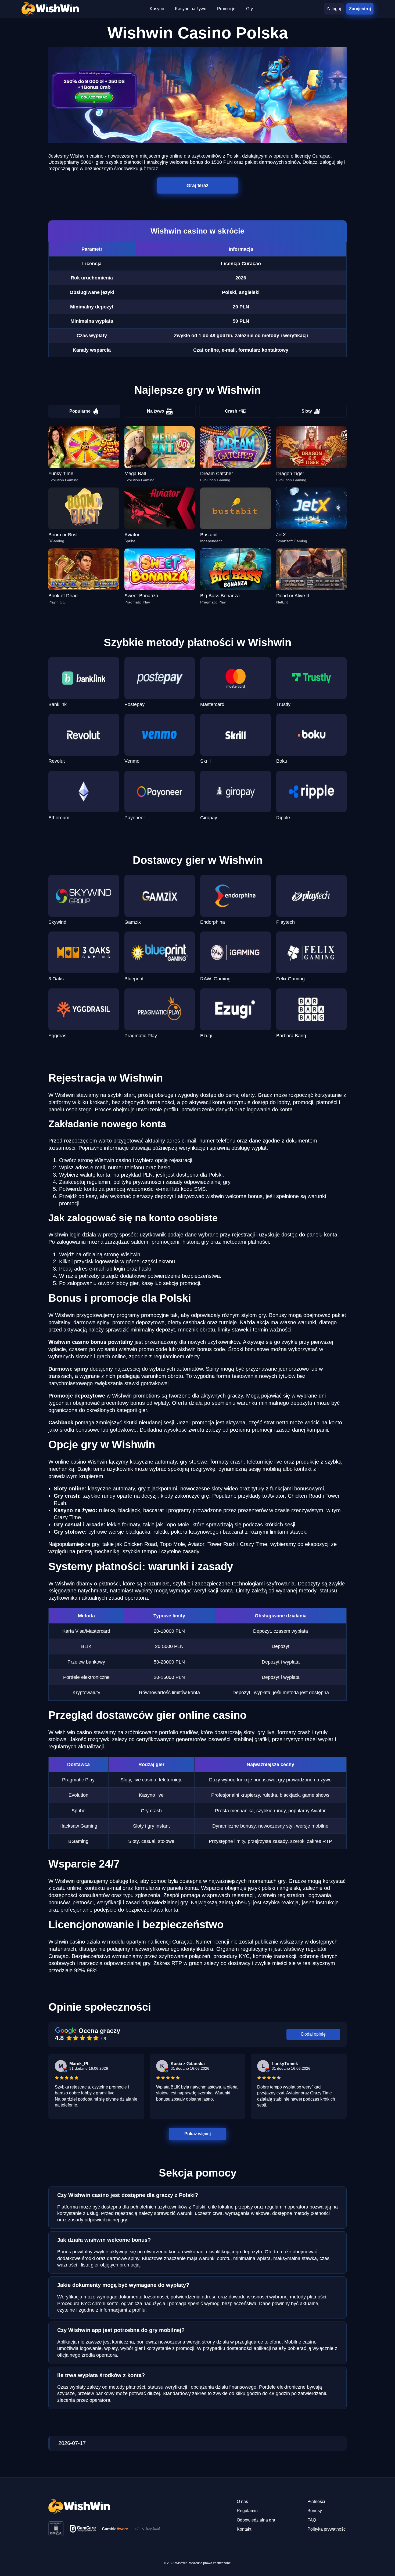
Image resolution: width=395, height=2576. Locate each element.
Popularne (80, 411)
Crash (231, 411)
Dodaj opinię (313, 2034)
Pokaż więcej (198, 2133)
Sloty (307, 411)
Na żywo (156, 411)
